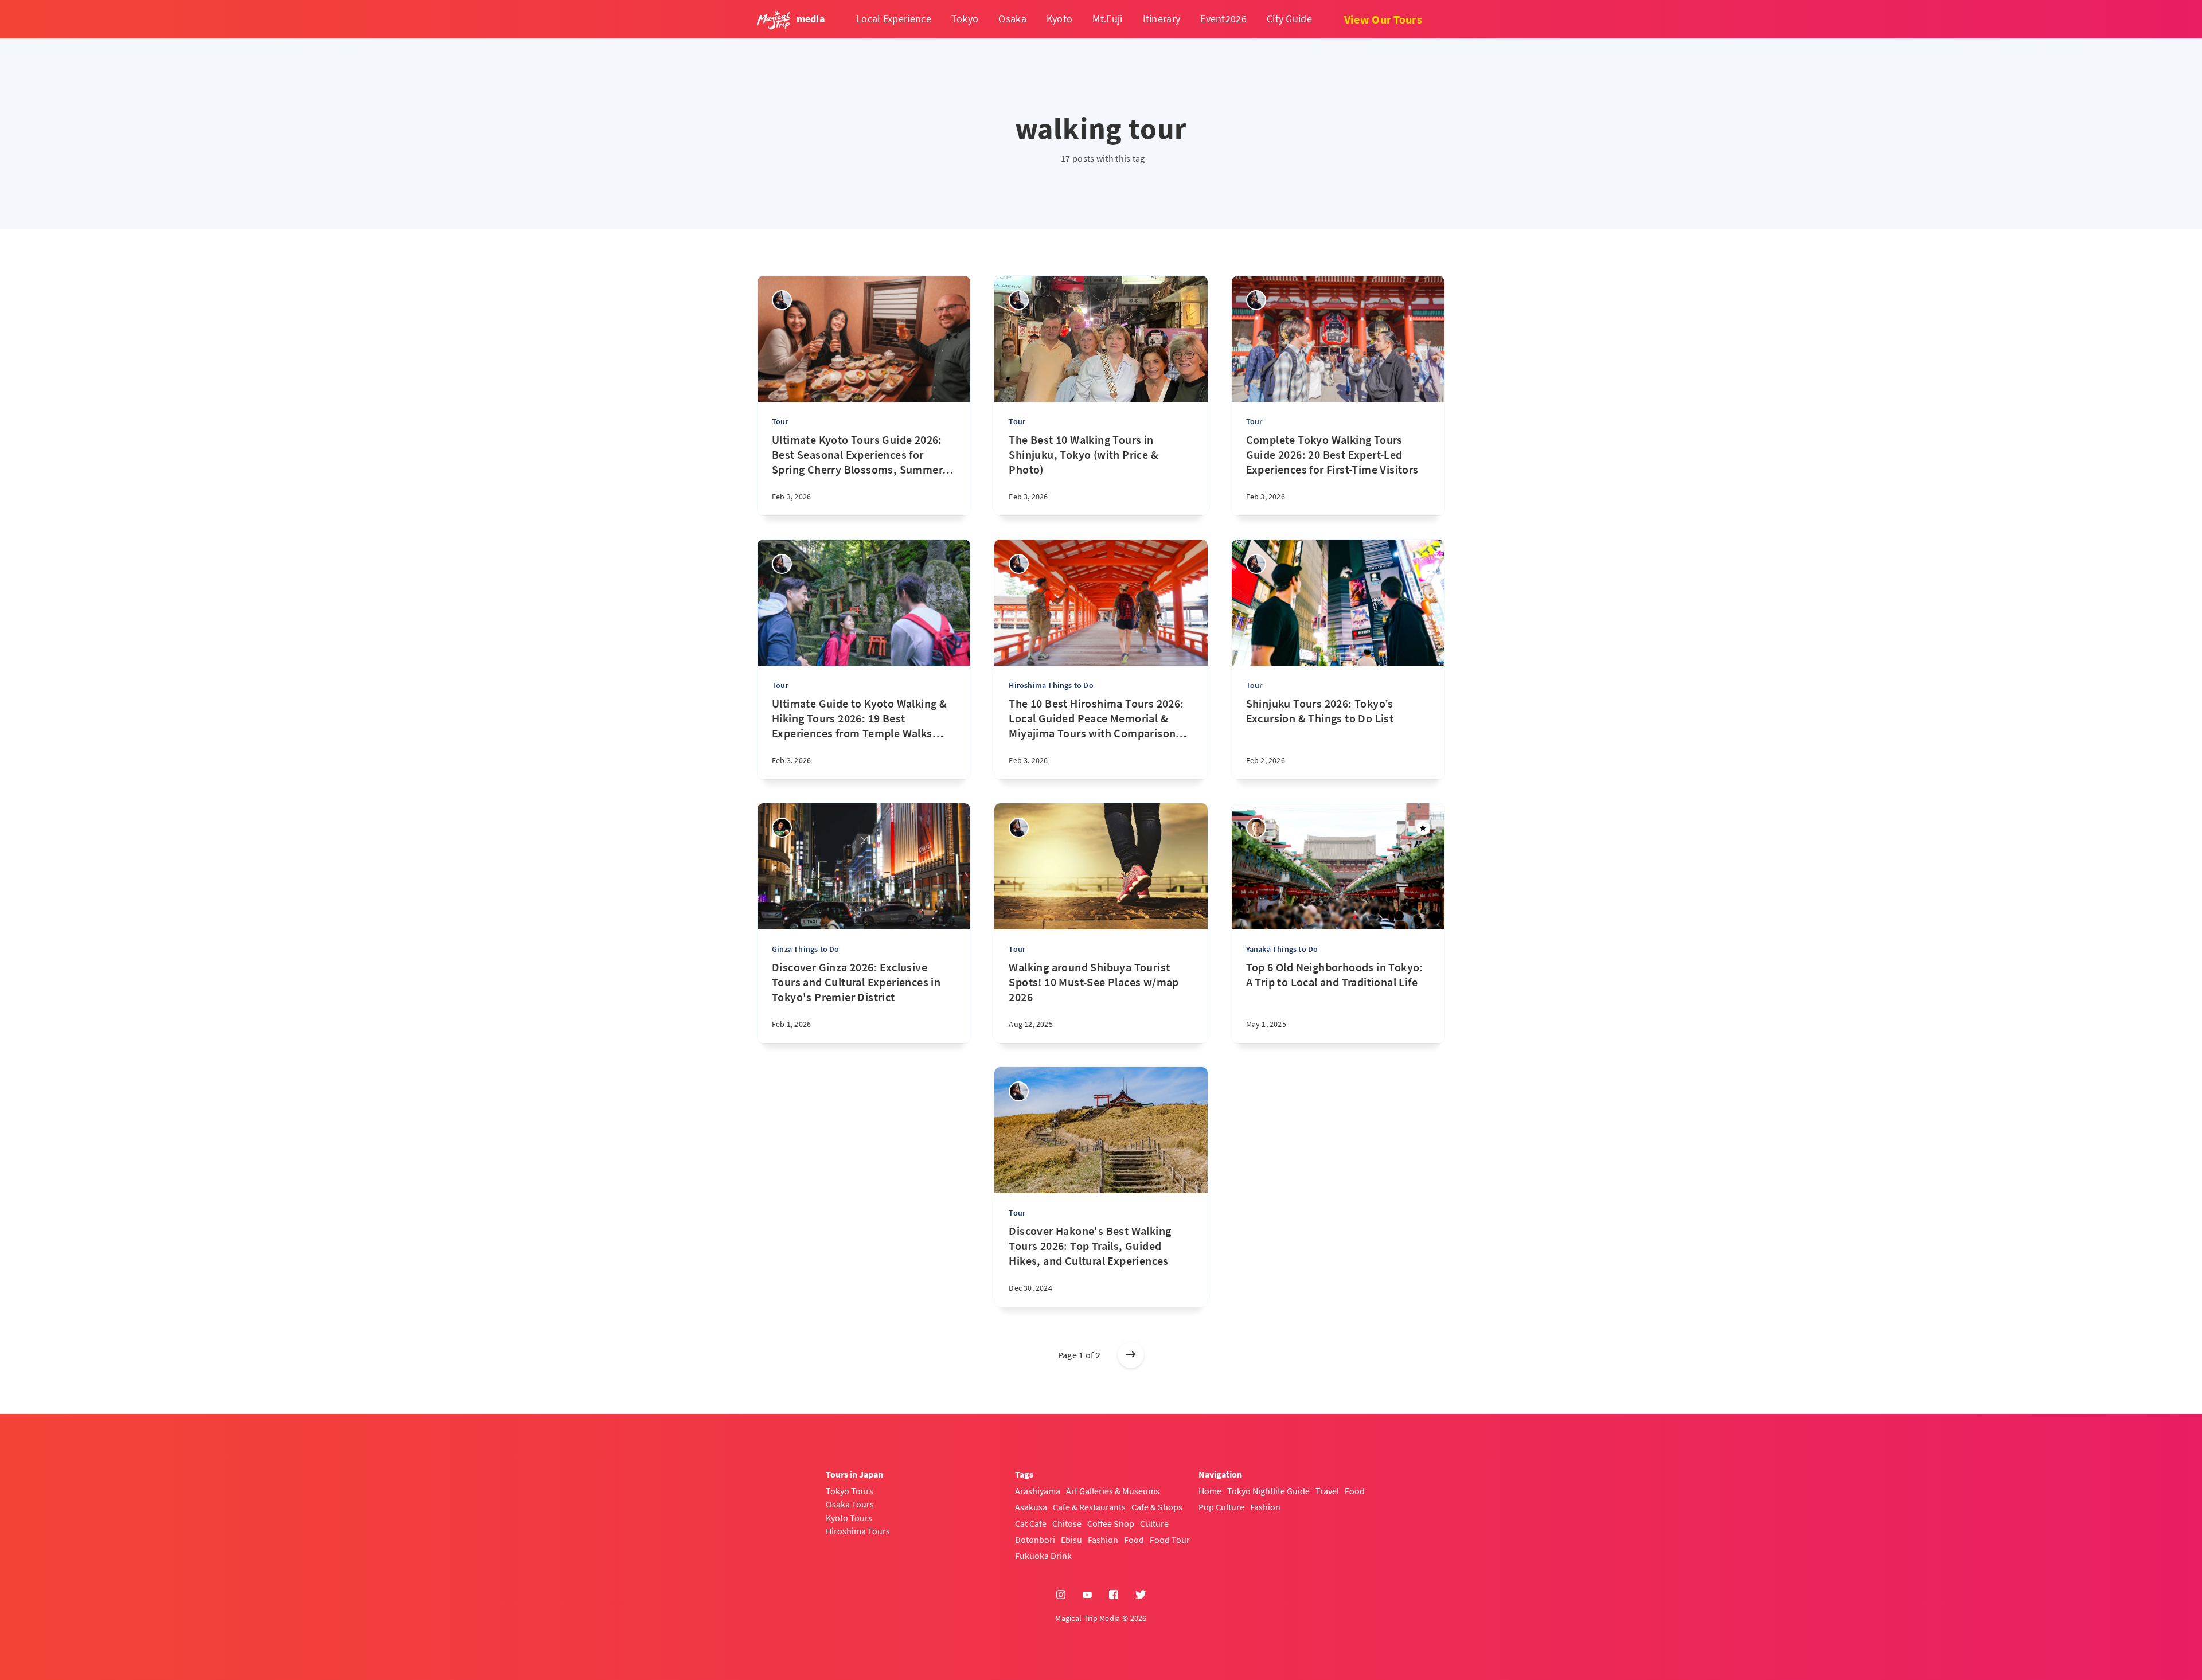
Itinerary (1162, 19)
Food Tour (1170, 1540)
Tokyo (965, 19)
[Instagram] (1061, 1595)
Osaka (1012, 19)
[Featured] (1423, 828)
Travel (1327, 1491)
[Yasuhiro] (782, 828)
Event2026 (1223, 19)
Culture (1154, 1523)
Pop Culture (1221, 1507)
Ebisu (1071, 1540)
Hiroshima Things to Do (1051, 685)
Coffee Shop (1111, 1523)
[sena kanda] (782, 300)
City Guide (1289, 19)
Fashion (1103, 1540)
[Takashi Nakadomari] (1256, 828)
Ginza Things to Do (806, 949)
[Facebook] (1114, 1595)
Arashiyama (1038, 1491)
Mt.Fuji (1107, 19)
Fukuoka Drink (1043, 1556)
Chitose (1067, 1523)
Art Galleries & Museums (1113, 1491)
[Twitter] (1141, 1595)
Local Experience (894, 19)
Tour (780, 421)
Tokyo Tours (850, 1491)
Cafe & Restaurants (1089, 1507)
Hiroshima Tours (858, 1531)
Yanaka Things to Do (1282, 949)
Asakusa (1031, 1507)
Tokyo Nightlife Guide (1268, 1491)
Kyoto (1060, 19)
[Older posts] (1131, 1355)
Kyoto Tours (849, 1518)
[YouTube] (1087, 1595)
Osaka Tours (850, 1504)
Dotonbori (1035, 1540)
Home (1210, 1491)
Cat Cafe (1031, 1523)
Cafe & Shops (1157, 1507)
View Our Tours (1383, 19)
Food (1134, 1540)
